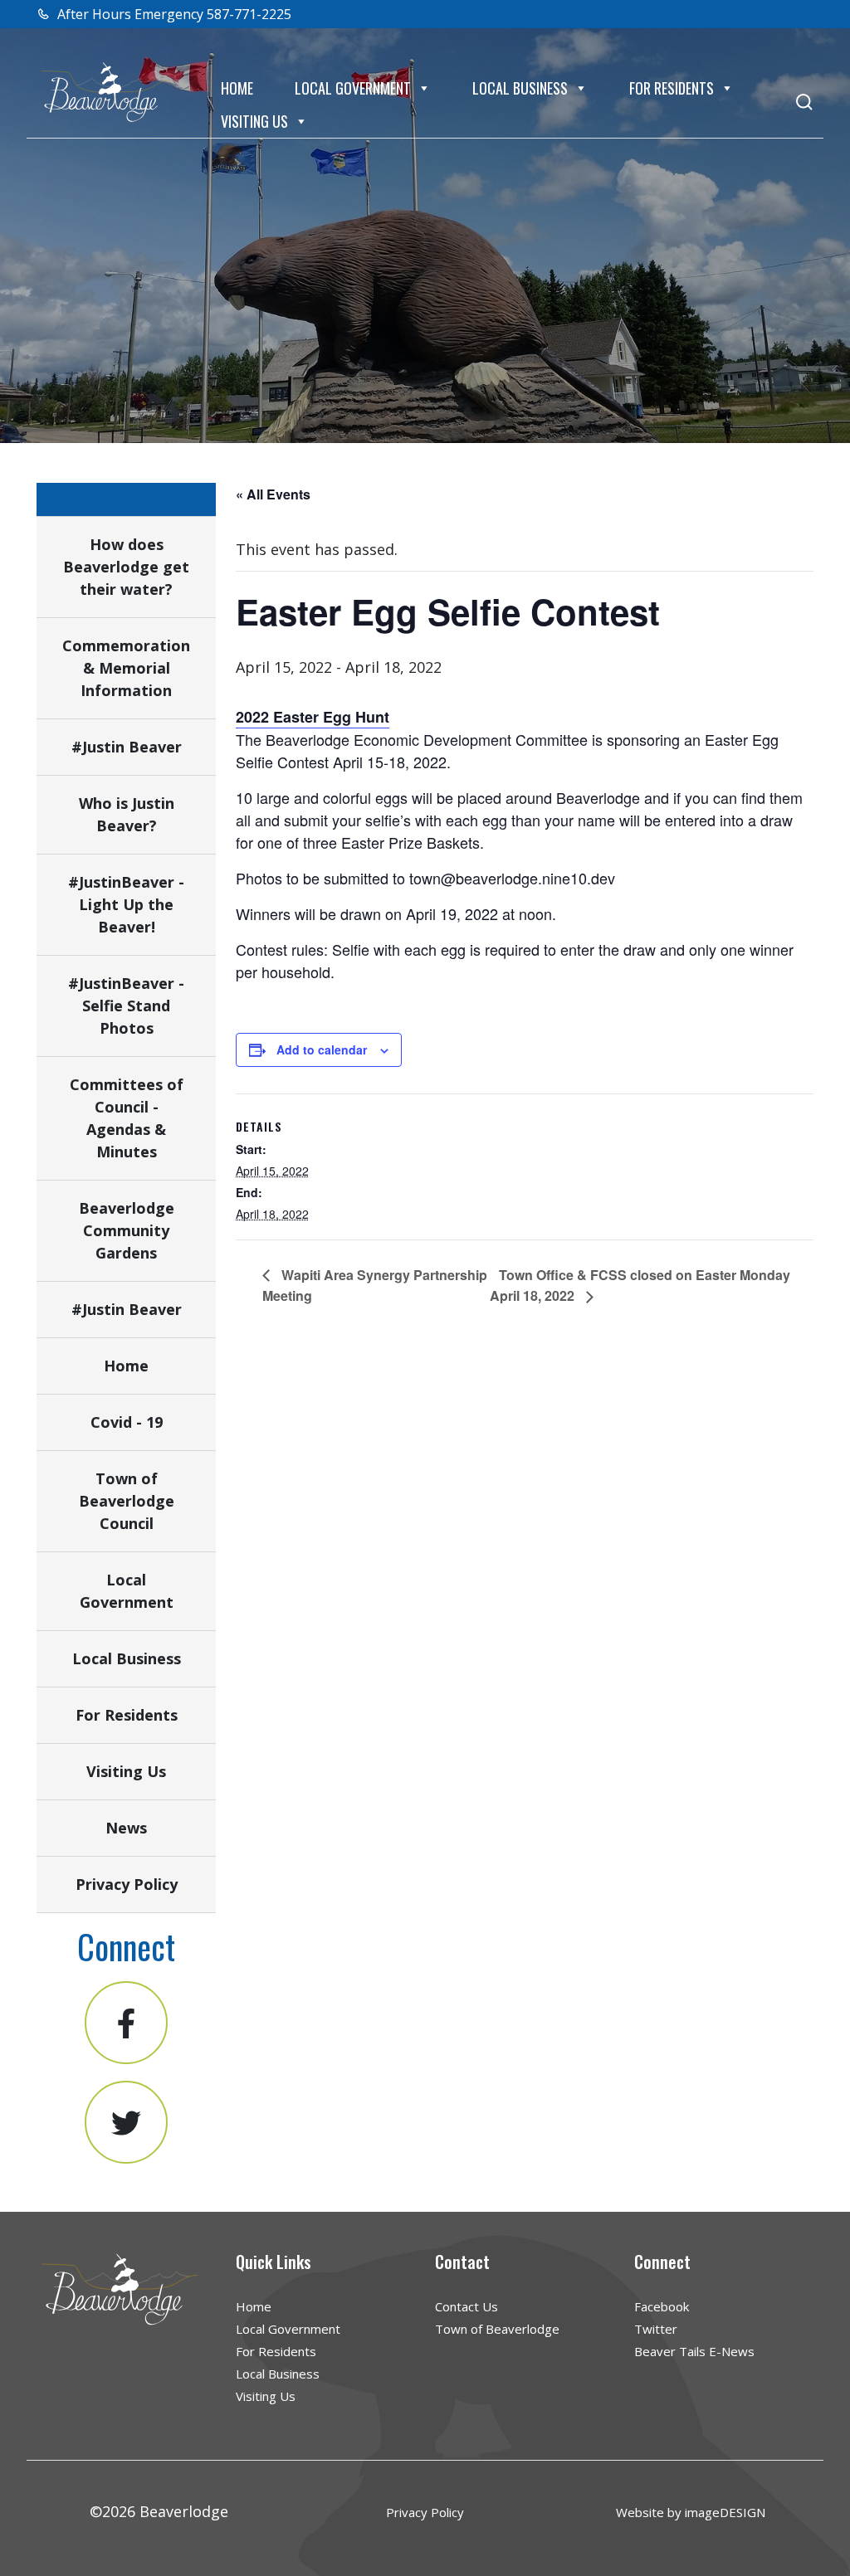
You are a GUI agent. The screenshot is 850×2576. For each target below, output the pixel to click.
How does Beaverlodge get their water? (126, 567)
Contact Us (467, 2306)
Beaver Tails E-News (694, 2351)
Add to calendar (322, 1049)
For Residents (672, 88)
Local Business (520, 88)
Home (237, 88)
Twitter (656, 2329)
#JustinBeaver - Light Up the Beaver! (126, 904)
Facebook (662, 2306)
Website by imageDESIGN (691, 2512)
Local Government (353, 88)
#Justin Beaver (127, 747)
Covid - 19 (127, 1422)
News (126, 1828)
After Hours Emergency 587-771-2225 (173, 14)
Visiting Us (254, 121)
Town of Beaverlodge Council (127, 1501)
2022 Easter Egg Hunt (313, 717)
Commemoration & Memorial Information (126, 668)
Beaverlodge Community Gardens (127, 1230)
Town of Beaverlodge (497, 2329)
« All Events (273, 494)
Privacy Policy (127, 1884)
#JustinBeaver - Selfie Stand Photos (126, 1006)
